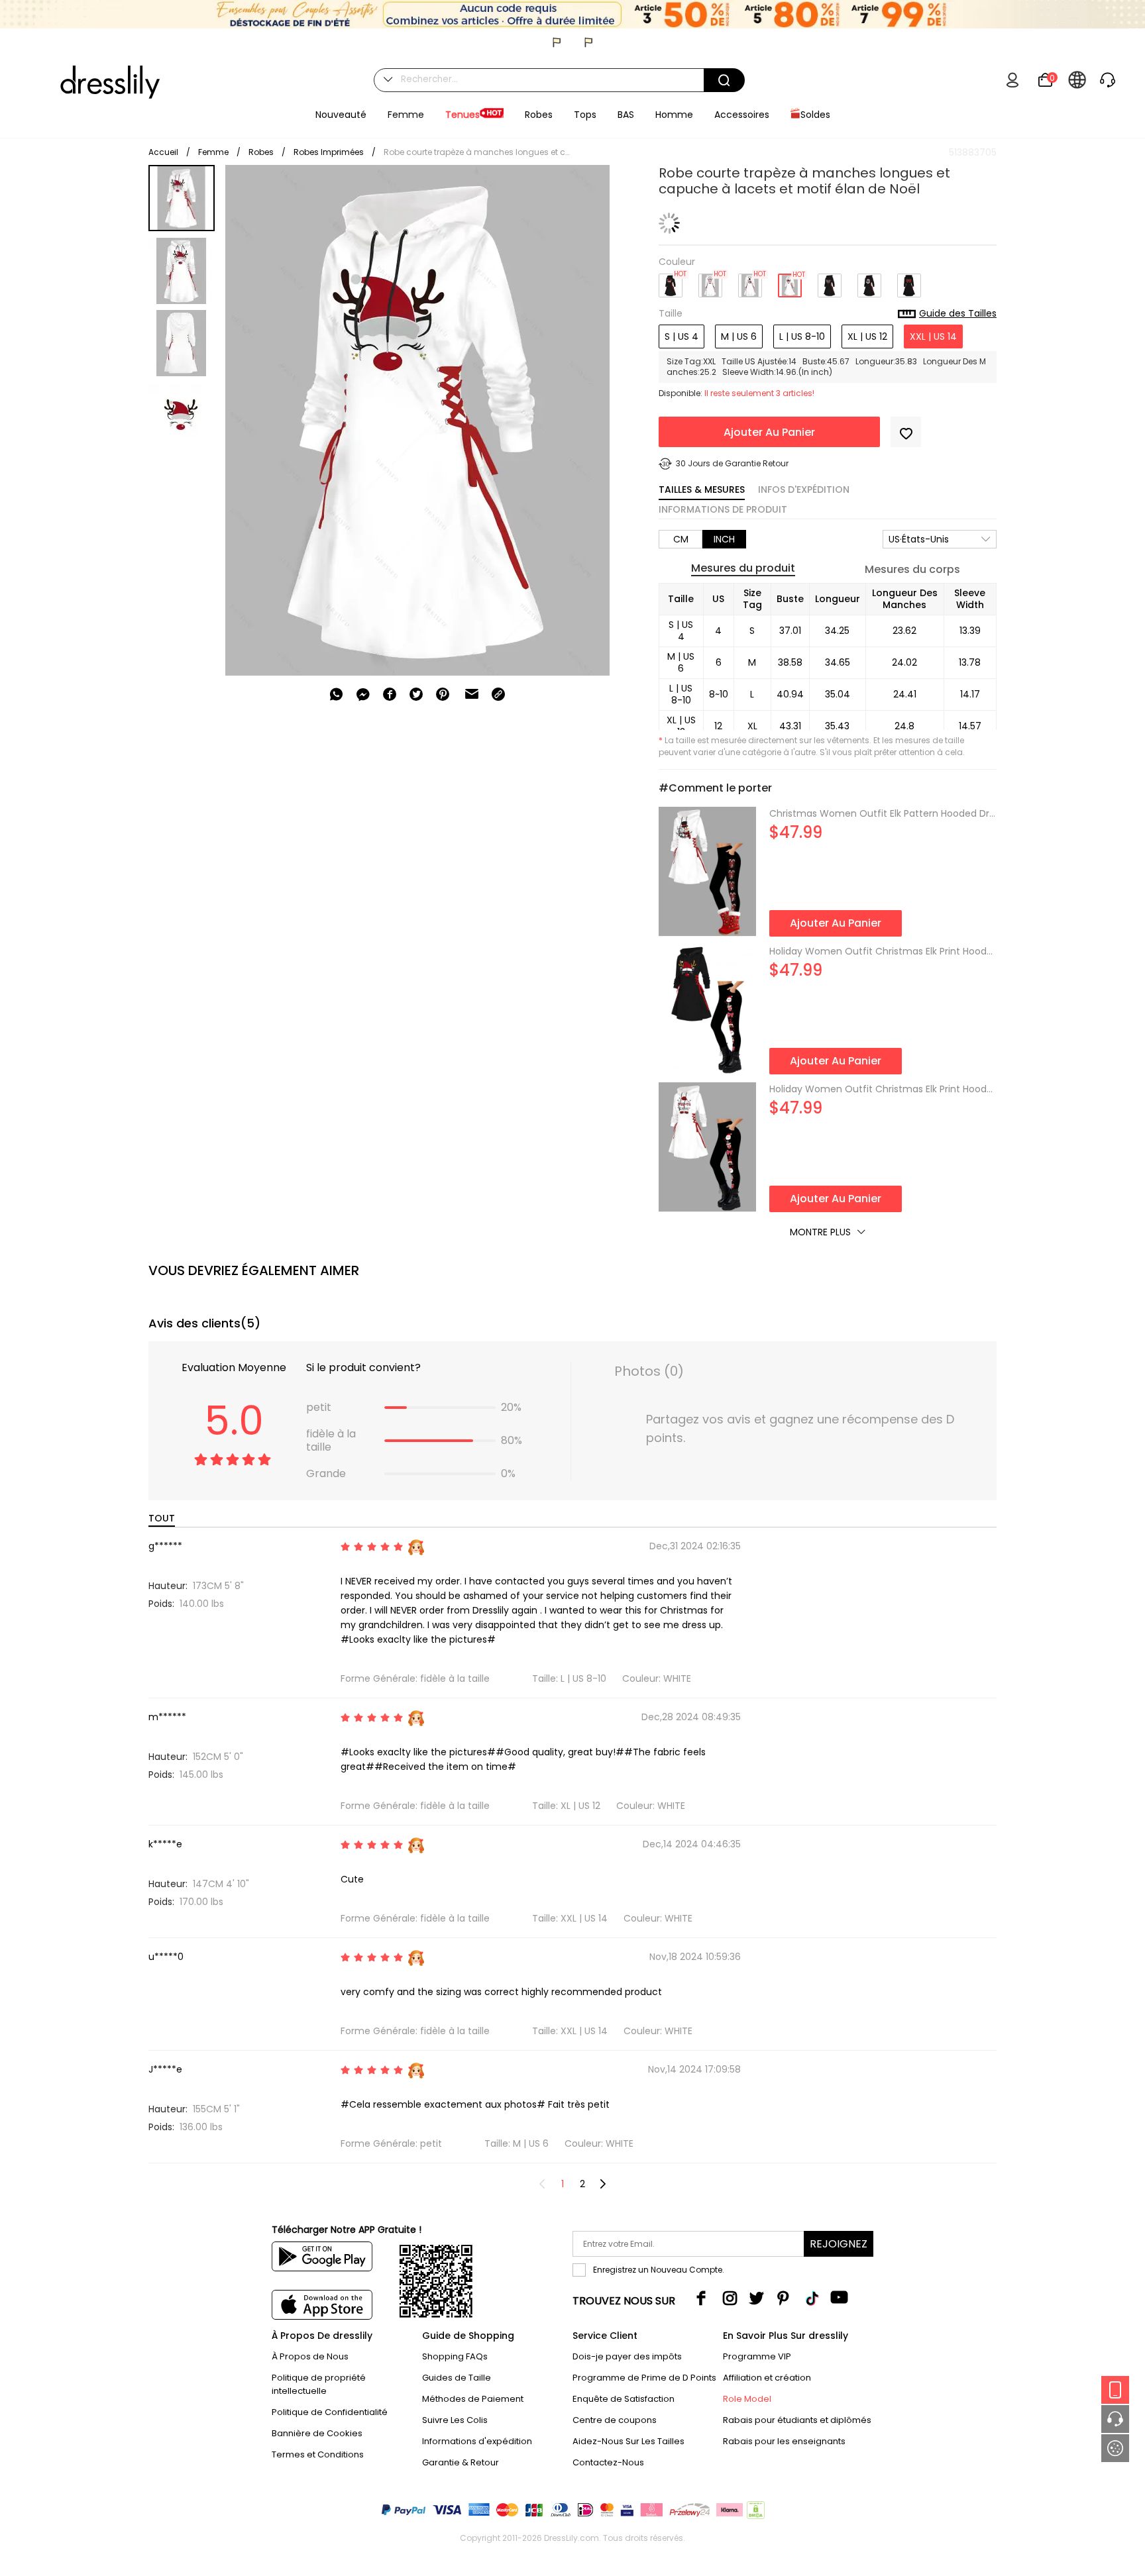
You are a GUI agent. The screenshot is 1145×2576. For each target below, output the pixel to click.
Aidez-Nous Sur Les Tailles (628, 2441)
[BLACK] (671, 281)
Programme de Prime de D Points (644, 2378)
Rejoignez (839, 2244)
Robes (261, 152)
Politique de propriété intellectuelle (319, 2384)
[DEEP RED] (710, 281)
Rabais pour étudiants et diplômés (797, 2420)
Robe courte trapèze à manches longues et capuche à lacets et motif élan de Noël (476, 152)
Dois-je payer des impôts (627, 2356)
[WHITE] (790, 281)
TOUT (162, 1518)
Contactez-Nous (608, 2462)
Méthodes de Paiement (473, 2399)
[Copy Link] (498, 694)
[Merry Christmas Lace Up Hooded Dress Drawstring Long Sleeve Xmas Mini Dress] (830, 281)
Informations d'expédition (477, 2441)
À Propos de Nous (310, 2356)
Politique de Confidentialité (330, 2412)
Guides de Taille (457, 2378)
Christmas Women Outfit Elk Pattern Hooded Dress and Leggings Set (883, 813)
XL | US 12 (867, 336)
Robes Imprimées (329, 152)
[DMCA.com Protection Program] (754, 2513)
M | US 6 (739, 336)
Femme (213, 152)
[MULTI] (750, 281)
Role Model (747, 2399)
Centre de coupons (615, 2420)
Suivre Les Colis (455, 2420)
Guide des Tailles (958, 314)
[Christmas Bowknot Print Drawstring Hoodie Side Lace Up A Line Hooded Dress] (909, 281)
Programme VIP (757, 2356)
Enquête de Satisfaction (624, 2399)
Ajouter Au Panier (769, 432)
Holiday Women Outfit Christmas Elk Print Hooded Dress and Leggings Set (883, 951)
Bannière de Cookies (317, 2433)
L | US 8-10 (802, 336)
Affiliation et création (767, 2378)
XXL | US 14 (933, 336)
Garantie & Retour (461, 2462)
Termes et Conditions (318, 2454)
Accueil (163, 152)
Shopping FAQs (455, 2356)
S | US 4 (682, 336)
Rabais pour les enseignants (784, 2441)
